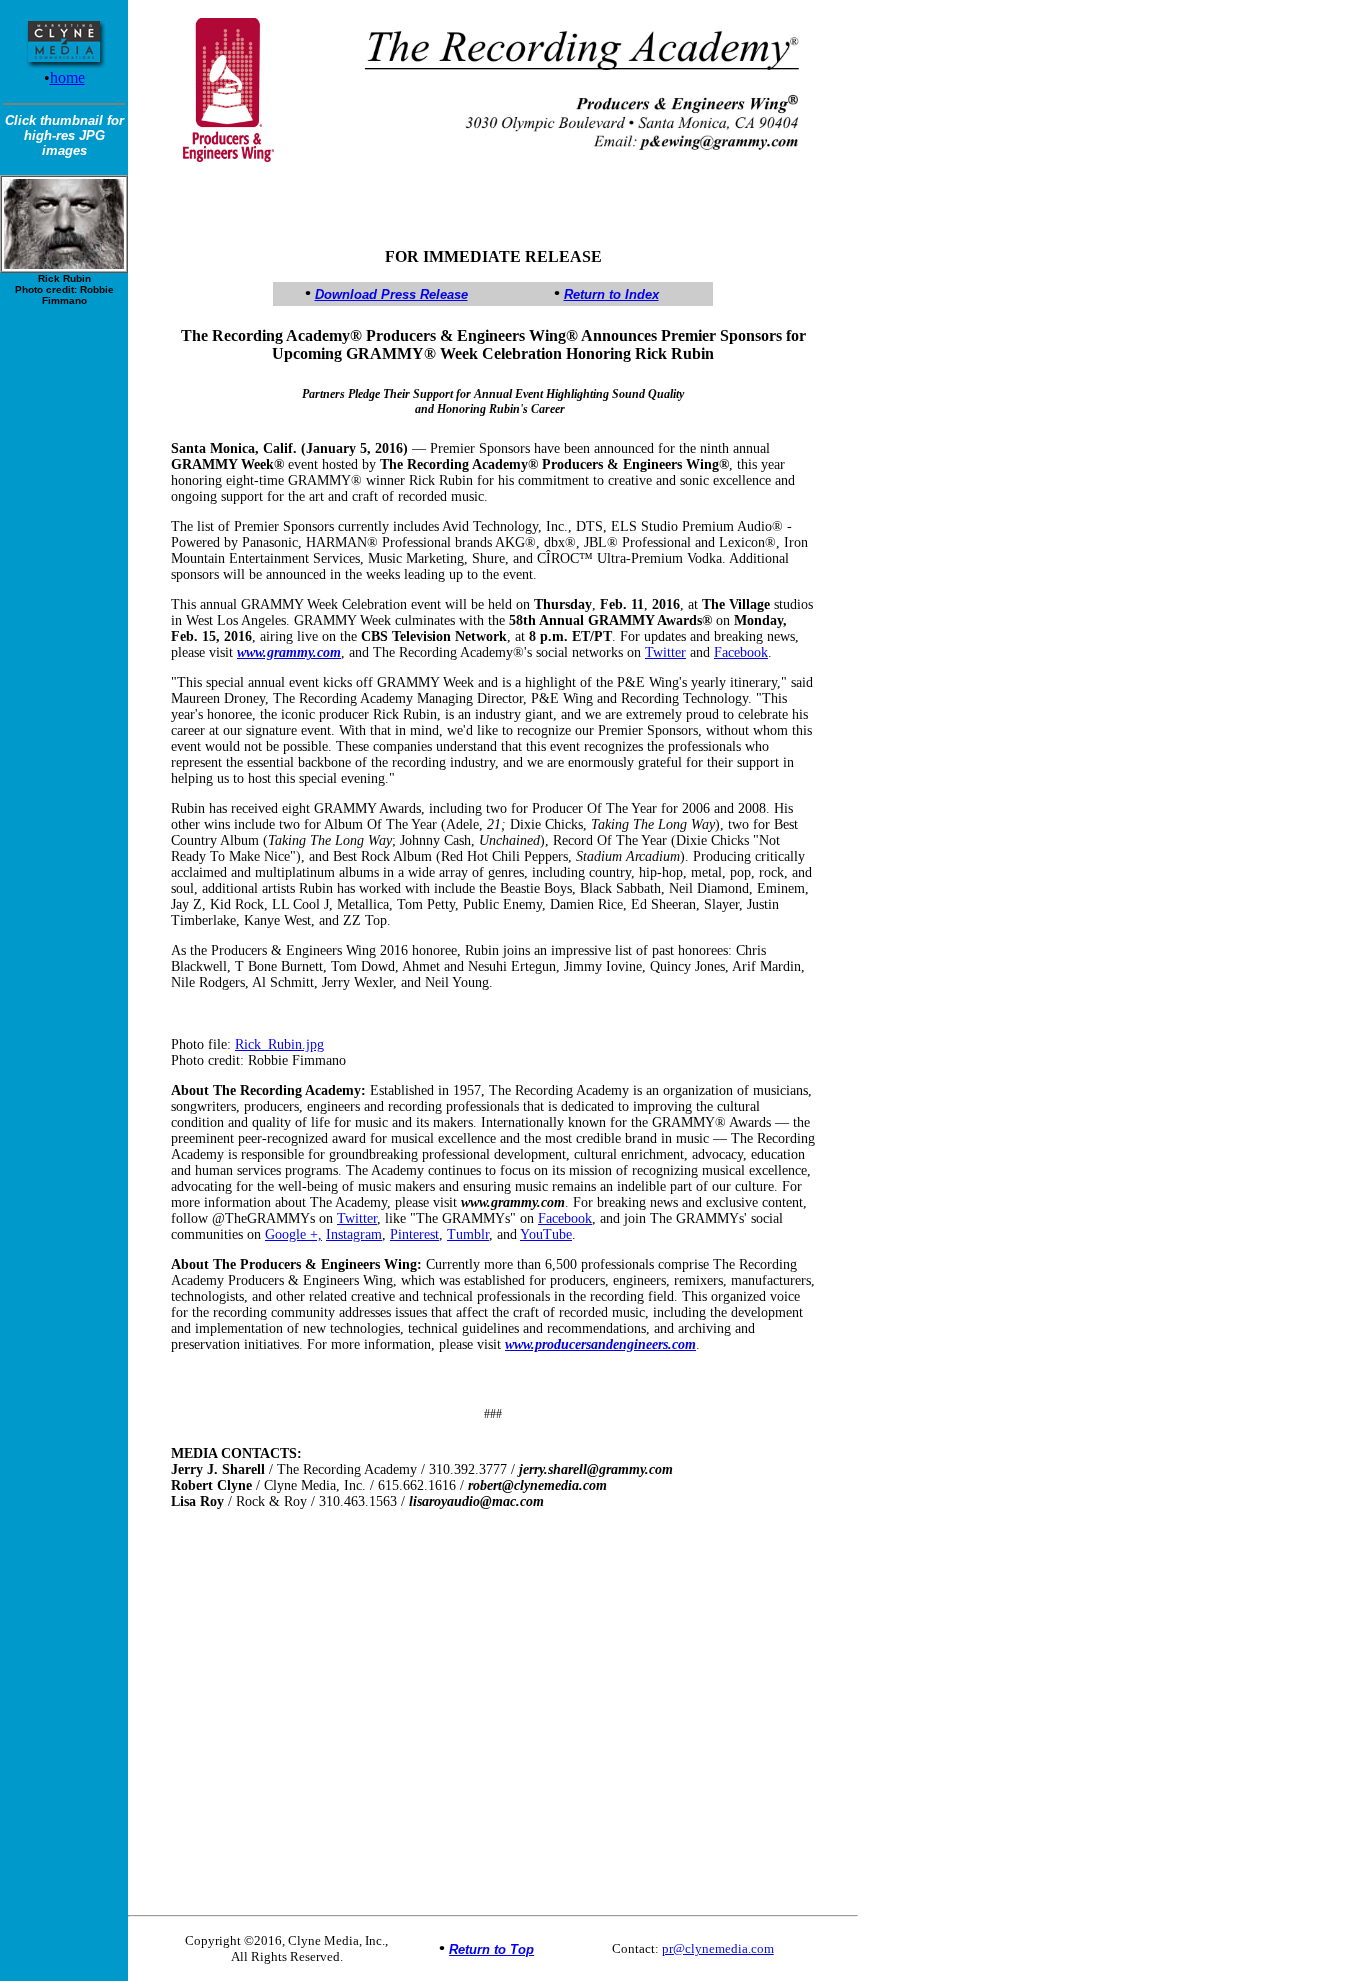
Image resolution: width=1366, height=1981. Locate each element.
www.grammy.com (289, 652)
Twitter (665, 652)
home (67, 77)
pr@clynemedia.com (718, 1948)
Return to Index (611, 294)
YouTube (546, 1234)
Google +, (293, 1234)
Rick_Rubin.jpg (279, 1044)
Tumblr (468, 1234)
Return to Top (491, 1949)
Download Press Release (391, 294)
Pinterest (414, 1234)
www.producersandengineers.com (600, 1344)
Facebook (741, 652)
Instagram (354, 1234)
